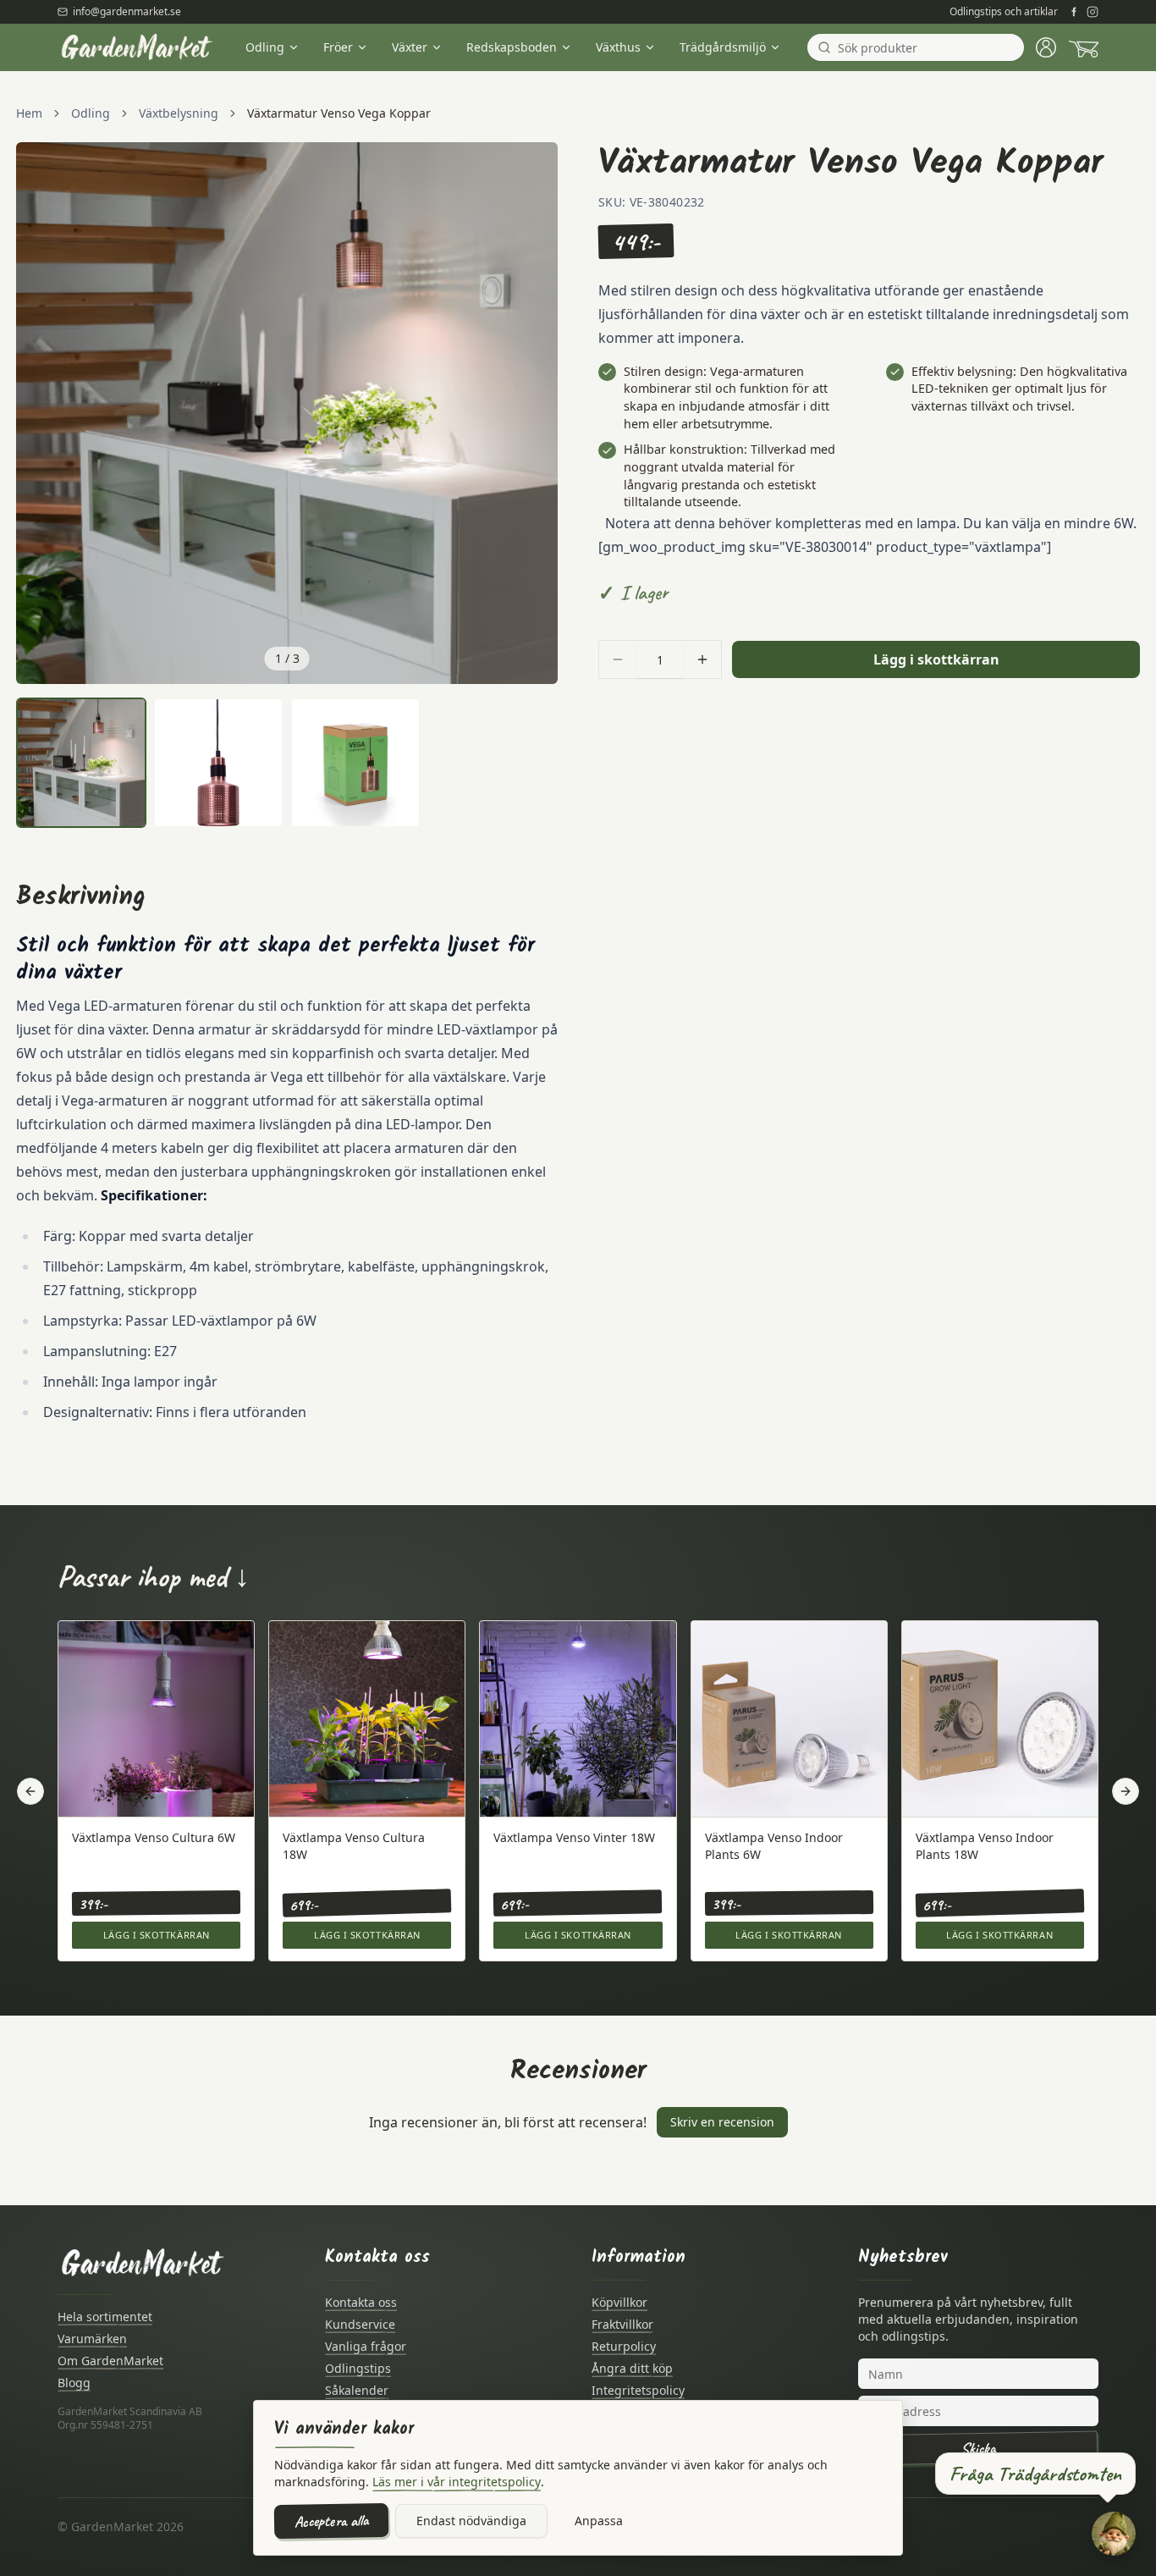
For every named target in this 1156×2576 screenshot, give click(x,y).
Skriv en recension (722, 2122)
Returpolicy (624, 2346)
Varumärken (92, 2339)
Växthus (618, 47)
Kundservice (360, 2324)
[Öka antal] (702, 659)
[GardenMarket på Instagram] (1093, 12)
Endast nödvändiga (471, 2521)
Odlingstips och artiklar (1004, 12)
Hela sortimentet (105, 2317)
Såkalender (357, 2390)
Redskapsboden (512, 47)
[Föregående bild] (38, 413)
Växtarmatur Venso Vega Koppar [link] (339, 113)
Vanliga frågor (366, 2346)
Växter (410, 47)
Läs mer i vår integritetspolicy (457, 2482)
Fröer (338, 47)
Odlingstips (358, 2368)
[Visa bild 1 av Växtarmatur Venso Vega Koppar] (81, 763)
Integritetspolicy (638, 2390)
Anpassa (599, 2521)
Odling (265, 47)
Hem (29, 113)
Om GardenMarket (110, 2361)
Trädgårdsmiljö (723, 47)
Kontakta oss (361, 2302)
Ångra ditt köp (632, 2368)
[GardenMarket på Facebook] (1074, 12)
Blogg (74, 2383)
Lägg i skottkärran (936, 659)
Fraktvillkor (622, 2324)
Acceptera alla (331, 2521)
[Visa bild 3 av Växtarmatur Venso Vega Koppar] (355, 763)
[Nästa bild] (536, 413)
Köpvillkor (619, 2302)
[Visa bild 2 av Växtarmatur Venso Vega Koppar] (218, 763)
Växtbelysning (179, 113)
